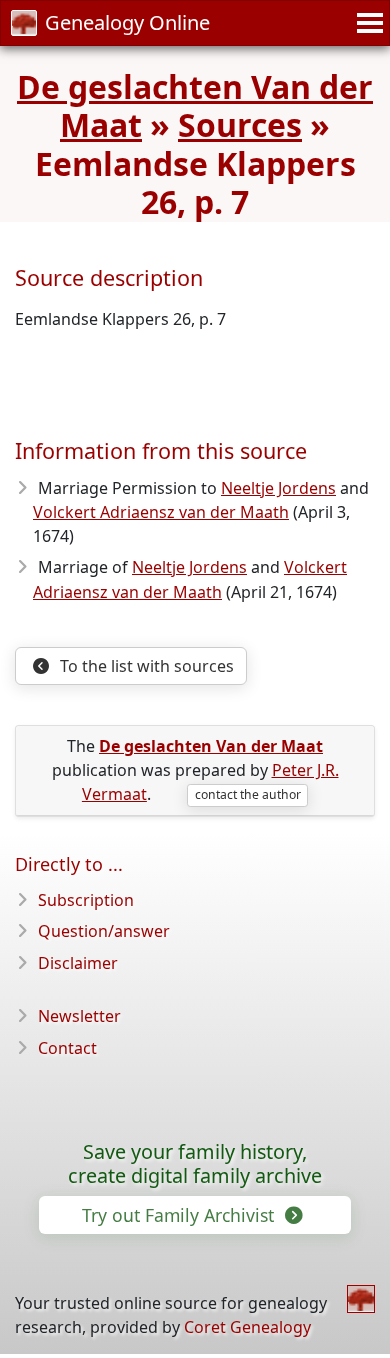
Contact (67, 1048)
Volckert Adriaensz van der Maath (161, 512)
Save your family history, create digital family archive (195, 1164)
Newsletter (79, 1016)
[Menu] (367, 23)
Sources (240, 124)
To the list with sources (145, 666)
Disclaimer (78, 963)
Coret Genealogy (247, 1327)
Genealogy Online (127, 22)
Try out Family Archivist (180, 1215)
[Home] (361, 1299)
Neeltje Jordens (278, 488)
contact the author (248, 794)
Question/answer (104, 931)
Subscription (86, 900)
